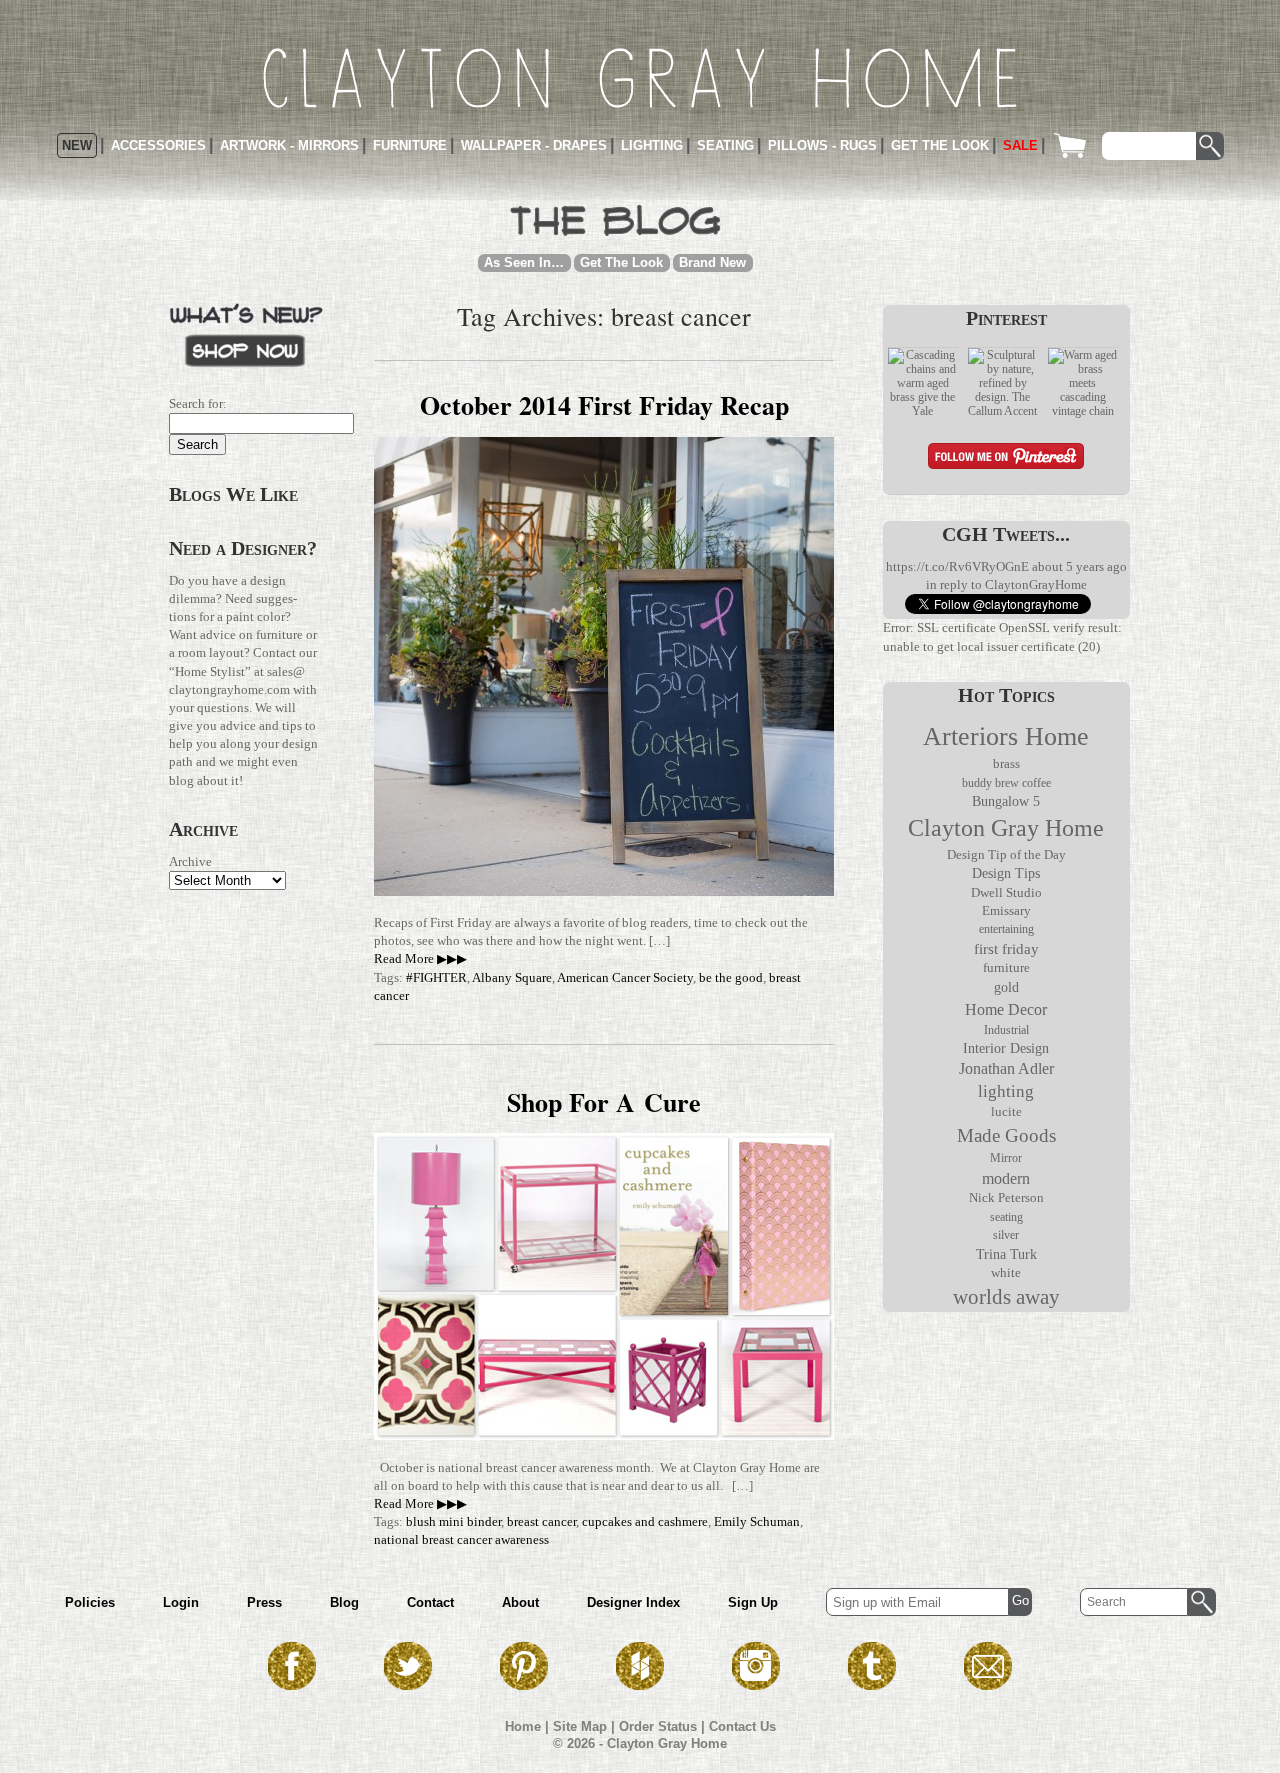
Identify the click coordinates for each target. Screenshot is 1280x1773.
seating (1006, 1217)
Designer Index (633, 1602)
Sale (1020, 145)
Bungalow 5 (1006, 801)
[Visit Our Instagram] (756, 1684)
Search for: (198, 403)
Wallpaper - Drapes (534, 145)
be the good (731, 977)
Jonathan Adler (1006, 1068)
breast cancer (541, 1521)
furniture (1006, 968)
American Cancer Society (625, 977)
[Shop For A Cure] (604, 1435)
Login (181, 1602)
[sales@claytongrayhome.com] (988, 1684)
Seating (725, 145)
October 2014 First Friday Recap (604, 405)
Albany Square (512, 977)
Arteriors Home (1006, 736)
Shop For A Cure (604, 1102)
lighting (1006, 1091)
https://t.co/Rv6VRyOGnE (957, 566)
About (520, 1602)
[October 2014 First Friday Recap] (604, 891)
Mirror (1006, 1158)
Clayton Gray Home (1006, 828)
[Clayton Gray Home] (640, 78)
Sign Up (753, 1602)
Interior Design (1006, 1048)
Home (523, 1726)
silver (1006, 1235)
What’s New (246, 333)
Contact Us (742, 1726)
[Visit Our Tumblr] (872, 1684)
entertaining (1006, 929)
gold (1006, 987)
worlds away (1006, 1297)
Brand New (712, 262)
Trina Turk (1006, 1254)
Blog (344, 1602)
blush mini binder (453, 1521)
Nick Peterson (1006, 1197)
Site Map (580, 1726)
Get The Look (621, 262)
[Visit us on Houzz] (640, 1684)
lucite (1006, 1112)
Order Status (658, 1726)
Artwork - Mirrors (289, 145)
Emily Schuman (757, 1521)
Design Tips (1006, 873)
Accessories (158, 145)
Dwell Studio (1006, 892)
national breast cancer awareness (461, 1539)
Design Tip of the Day (1006, 855)
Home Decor (1006, 1009)
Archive (190, 861)
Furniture (410, 145)
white (1006, 1273)
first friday (1006, 949)
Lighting (652, 145)
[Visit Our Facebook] (292, 1684)
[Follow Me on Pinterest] (1006, 458)
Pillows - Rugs (822, 145)
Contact (430, 1602)
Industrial (1006, 1030)
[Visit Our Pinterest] (524, 1684)
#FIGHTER (436, 977)
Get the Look (940, 145)
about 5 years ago (1079, 566)
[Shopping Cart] (1075, 145)
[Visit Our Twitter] (408, 1684)
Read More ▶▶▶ (420, 958)
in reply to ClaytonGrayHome (1006, 584)
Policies (90, 1602)
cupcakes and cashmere (645, 1521)
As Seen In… (524, 262)
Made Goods (1006, 1135)
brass (1006, 764)
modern (1006, 1178)
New (77, 145)
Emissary (1006, 910)
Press (264, 1602)
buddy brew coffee (1006, 783)
